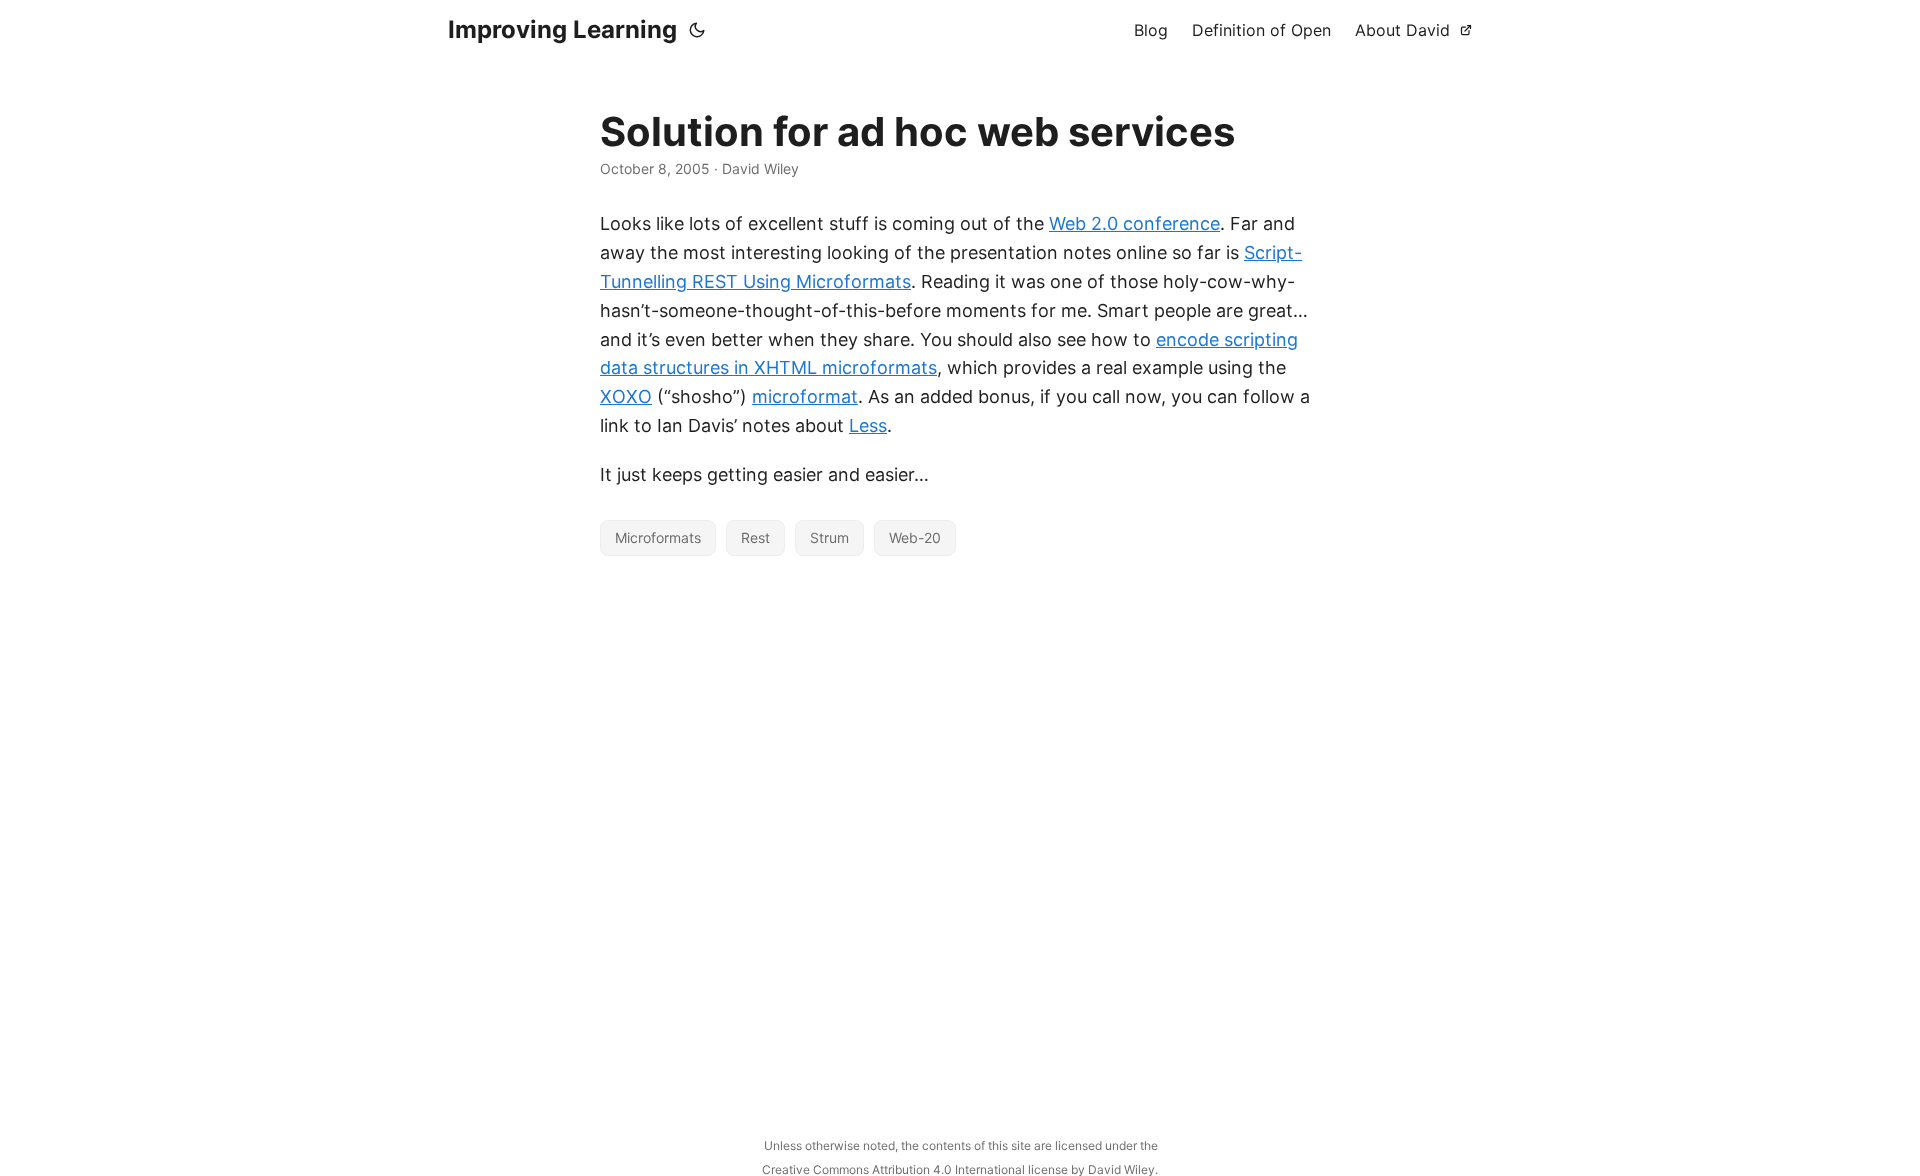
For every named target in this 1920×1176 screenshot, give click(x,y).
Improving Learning (562, 29)
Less (868, 425)
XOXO (626, 396)
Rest (755, 537)
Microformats (658, 537)
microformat (805, 396)
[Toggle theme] (697, 30)
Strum (829, 537)
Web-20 (915, 537)
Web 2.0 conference (1134, 223)
